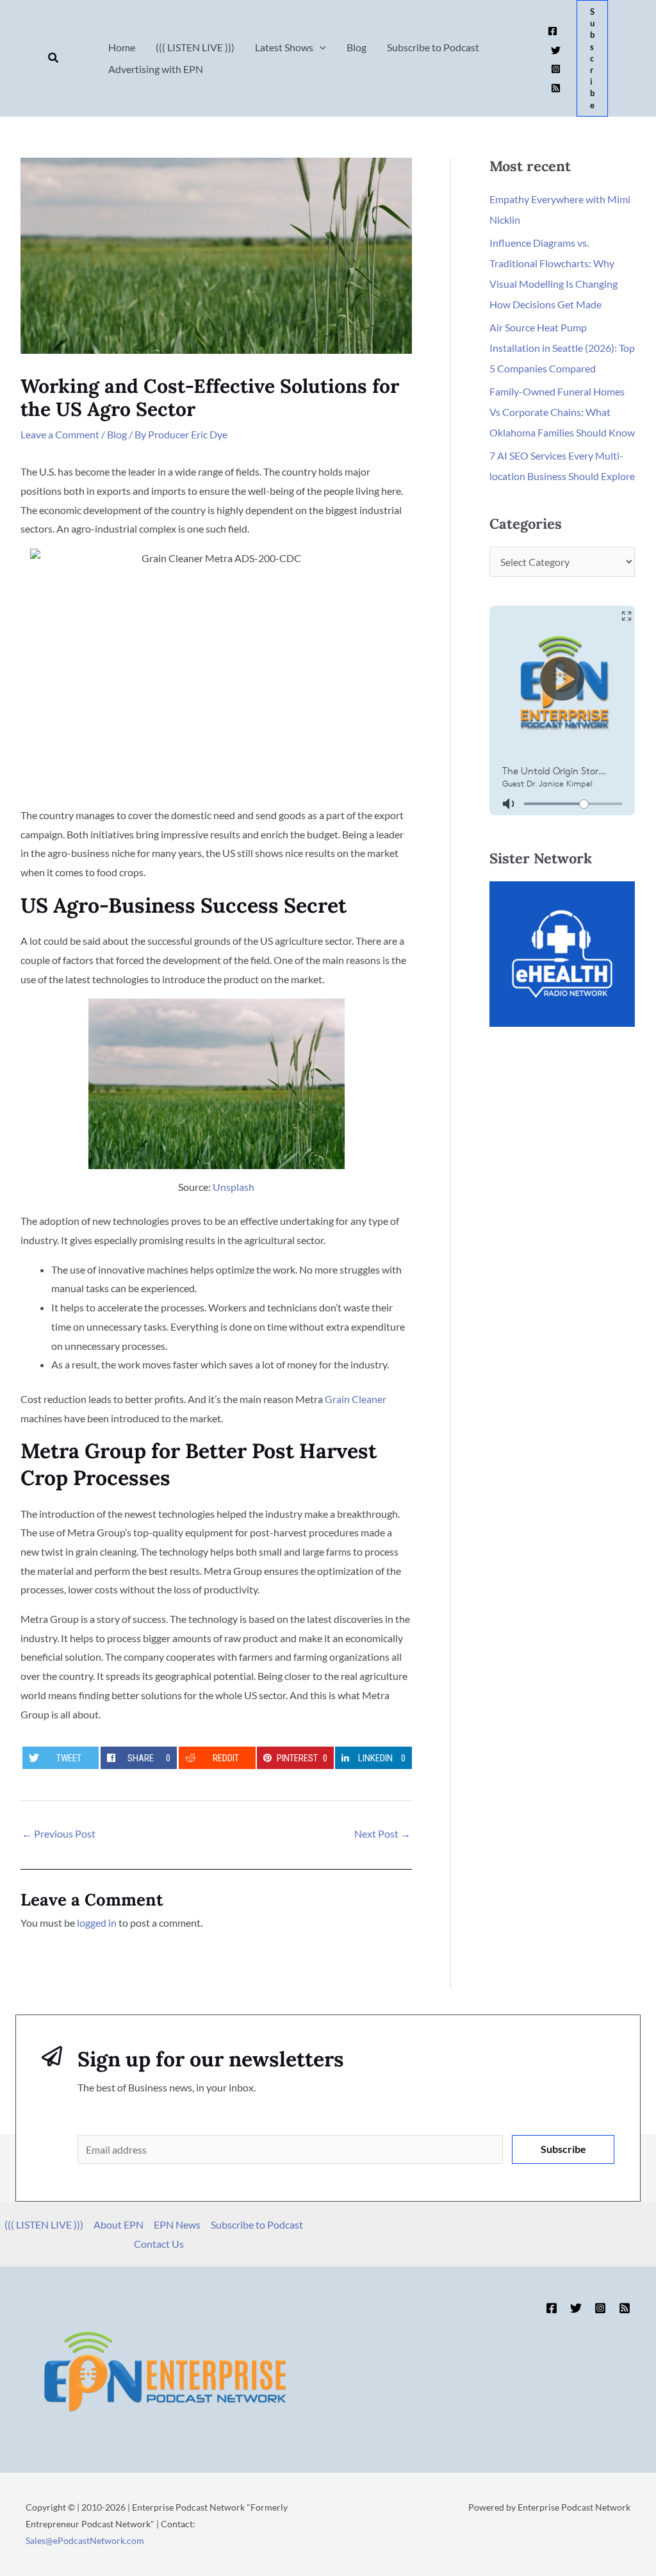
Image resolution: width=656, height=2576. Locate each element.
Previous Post (59, 1833)
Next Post (382, 1833)
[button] (54, 58)
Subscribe (563, 2149)
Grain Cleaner (356, 1399)
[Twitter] (556, 50)
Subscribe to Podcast (257, 2224)
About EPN (119, 2224)
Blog (117, 434)
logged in (97, 1923)
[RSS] (556, 88)
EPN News (177, 2224)
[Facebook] (553, 31)
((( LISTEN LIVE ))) (44, 2224)
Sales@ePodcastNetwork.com (85, 2540)
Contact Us (159, 2244)
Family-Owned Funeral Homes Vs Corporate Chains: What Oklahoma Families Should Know (562, 412)
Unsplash (234, 1187)
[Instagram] (556, 69)
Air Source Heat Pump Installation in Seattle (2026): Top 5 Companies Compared (562, 348)
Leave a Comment (60, 434)
